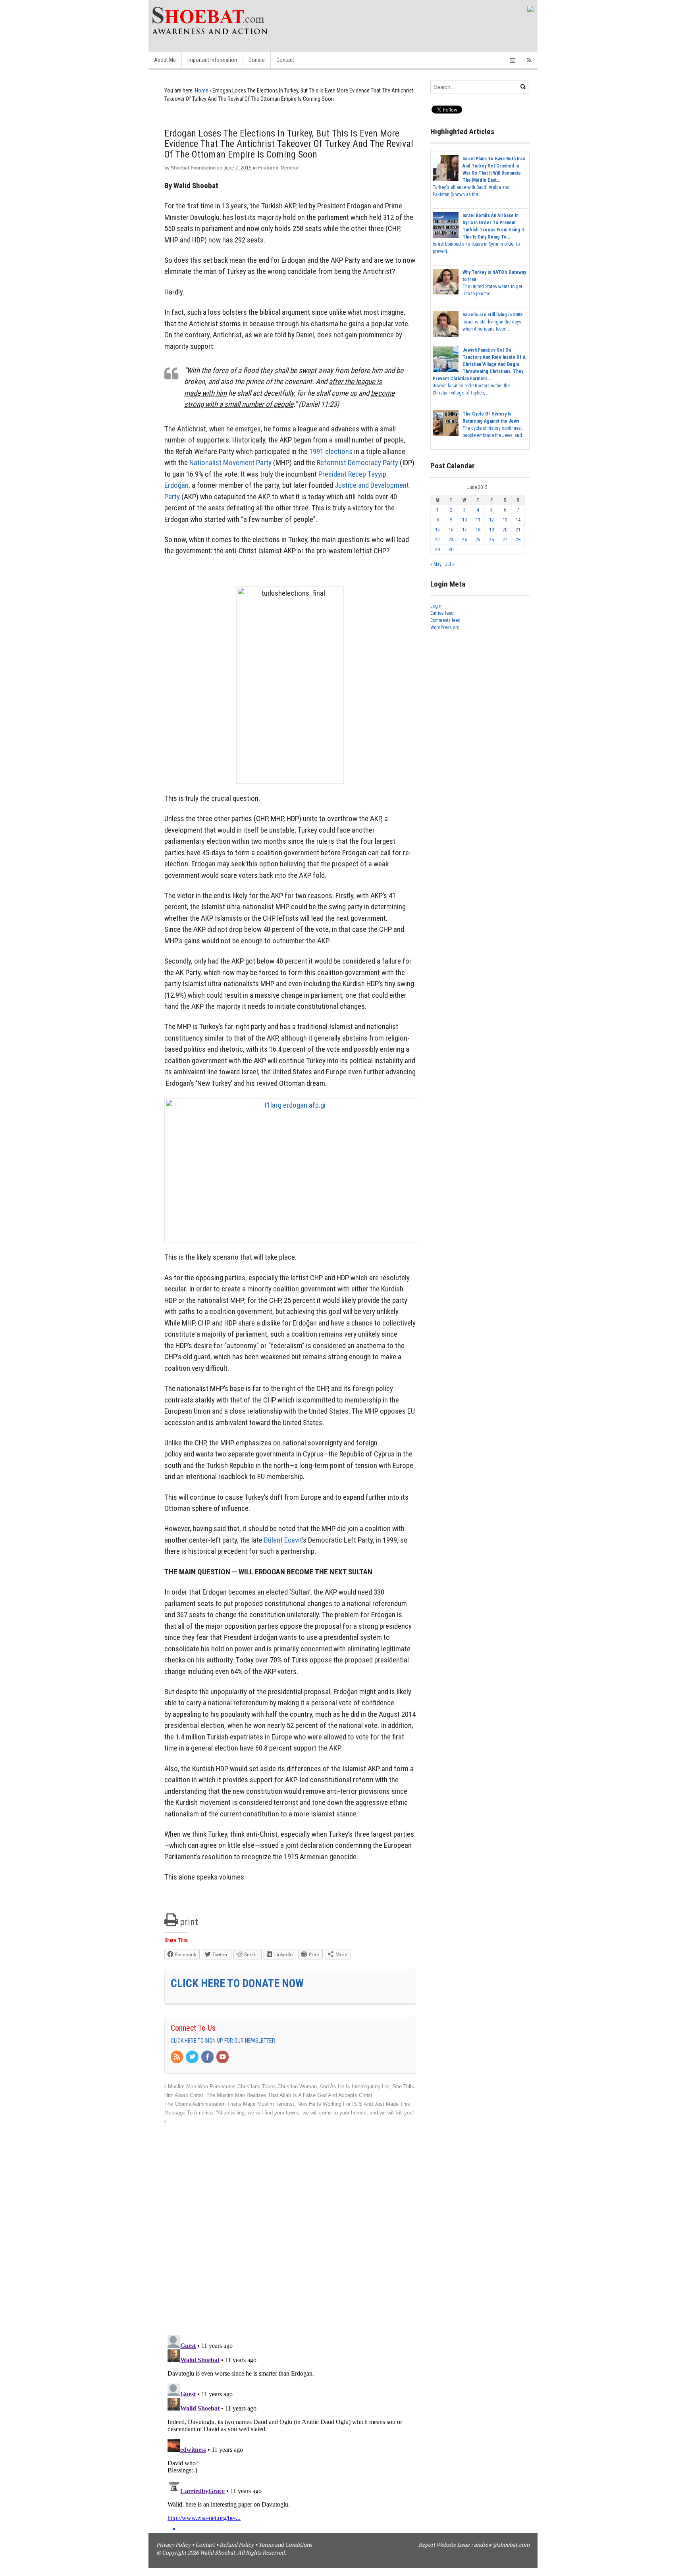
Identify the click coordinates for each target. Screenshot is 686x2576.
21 (518, 530)
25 (478, 540)
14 (518, 520)
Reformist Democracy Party (357, 463)
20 (505, 530)
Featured (268, 168)
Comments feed (445, 620)
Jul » (450, 564)
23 (451, 540)
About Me (165, 60)
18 (478, 530)
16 (451, 530)
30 (451, 550)
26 (491, 540)
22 (437, 540)
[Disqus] (290, 2226)
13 (505, 520)
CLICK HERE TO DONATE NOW (237, 1983)
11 (478, 520)
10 (464, 520)
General (290, 168)
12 (491, 520)
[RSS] (177, 2057)
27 (505, 540)
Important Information (212, 60)
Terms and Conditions (285, 2544)
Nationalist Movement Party (230, 463)
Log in (436, 606)
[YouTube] (223, 2057)
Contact (285, 60)
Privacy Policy (173, 2544)
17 (464, 530)
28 (518, 540)
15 (437, 530)
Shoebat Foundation (193, 168)
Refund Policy (237, 2544)
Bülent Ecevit (283, 1540)
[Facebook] (208, 2057)
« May (436, 564)
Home (202, 90)
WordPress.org (445, 627)
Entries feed (442, 613)
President (332, 474)
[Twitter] (193, 2057)
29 (437, 550)
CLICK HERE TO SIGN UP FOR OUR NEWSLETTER (223, 2041)
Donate (257, 60)
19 (491, 530)
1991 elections (331, 451)
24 (464, 540)
